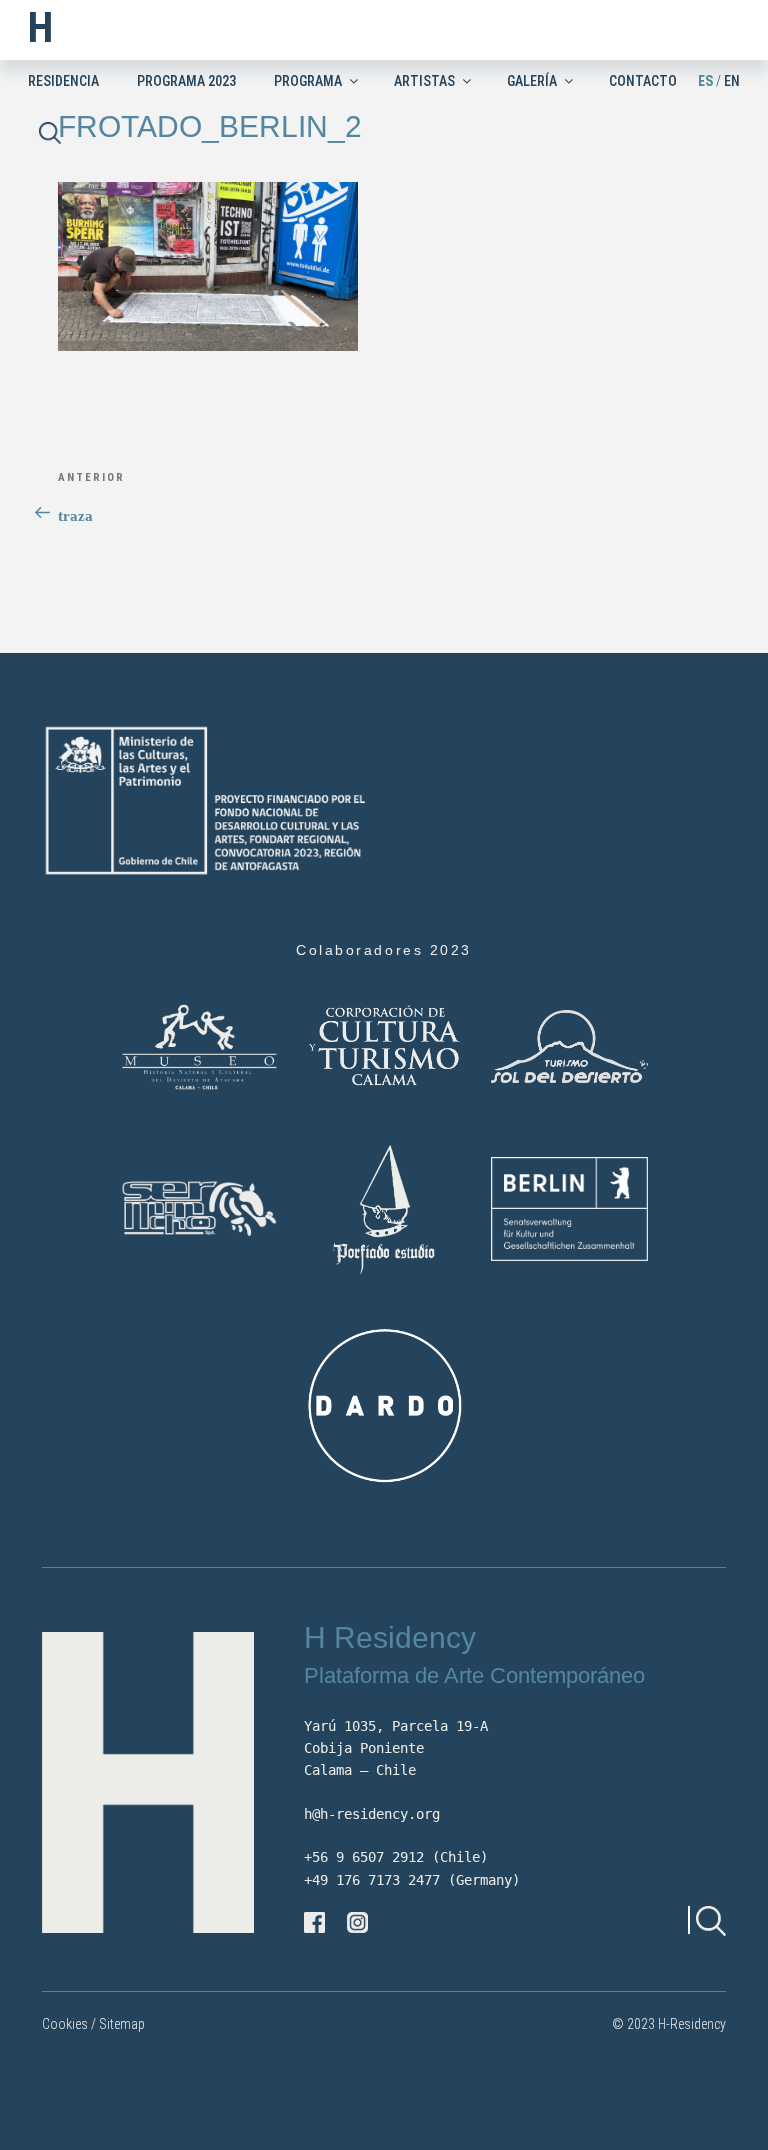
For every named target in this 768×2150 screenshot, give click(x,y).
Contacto (643, 81)
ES (705, 81)
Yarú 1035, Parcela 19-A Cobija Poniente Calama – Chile (396, 1748)
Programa (308, 81)
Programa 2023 (186, 81)
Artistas (424, 81)
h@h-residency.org (372, 1814)
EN (732, 81)
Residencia (63, 81)
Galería (532, 81)
